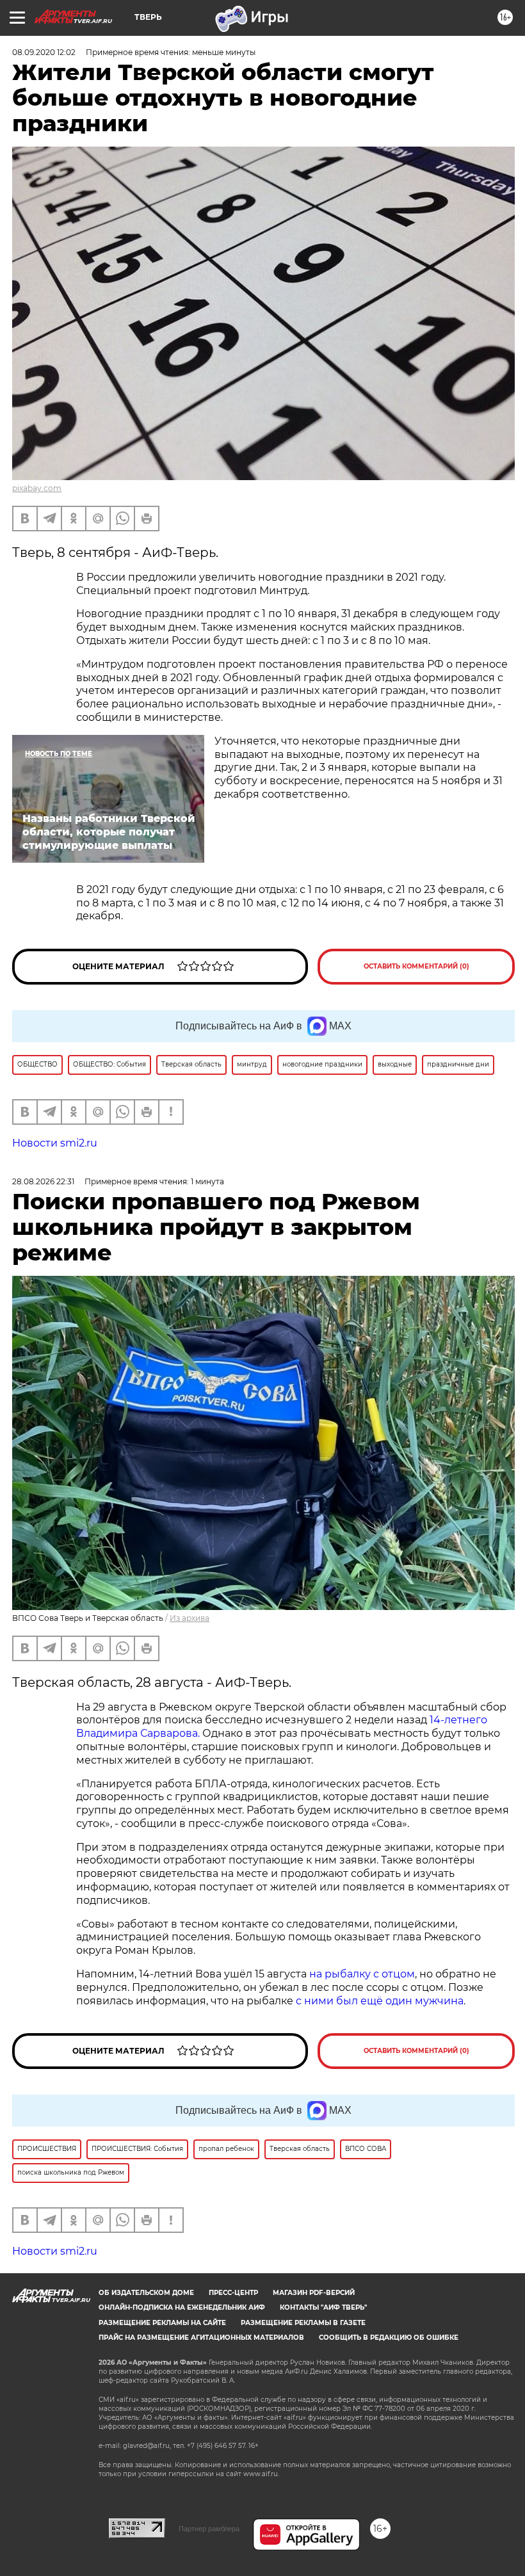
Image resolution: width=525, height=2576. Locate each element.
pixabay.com (37, 488)
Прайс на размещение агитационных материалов (201, 2338)
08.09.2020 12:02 (44, 52)
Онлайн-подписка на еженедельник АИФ (182, 2307)
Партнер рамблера (209, 2529)
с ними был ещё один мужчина (380, 2001)
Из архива (190, 1618)
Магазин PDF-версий (314, 2293)
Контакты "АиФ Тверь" (323, 2307)
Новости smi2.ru (55, 1143)
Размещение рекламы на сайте (162, 2323)
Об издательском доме (146, 2293)
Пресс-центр (233, 2293)
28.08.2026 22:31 (43, 1181)
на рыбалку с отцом (362, 1974)
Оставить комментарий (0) (416, 966)
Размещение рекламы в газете (303, 2323)
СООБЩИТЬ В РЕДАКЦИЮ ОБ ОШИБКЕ (389, 2338)
